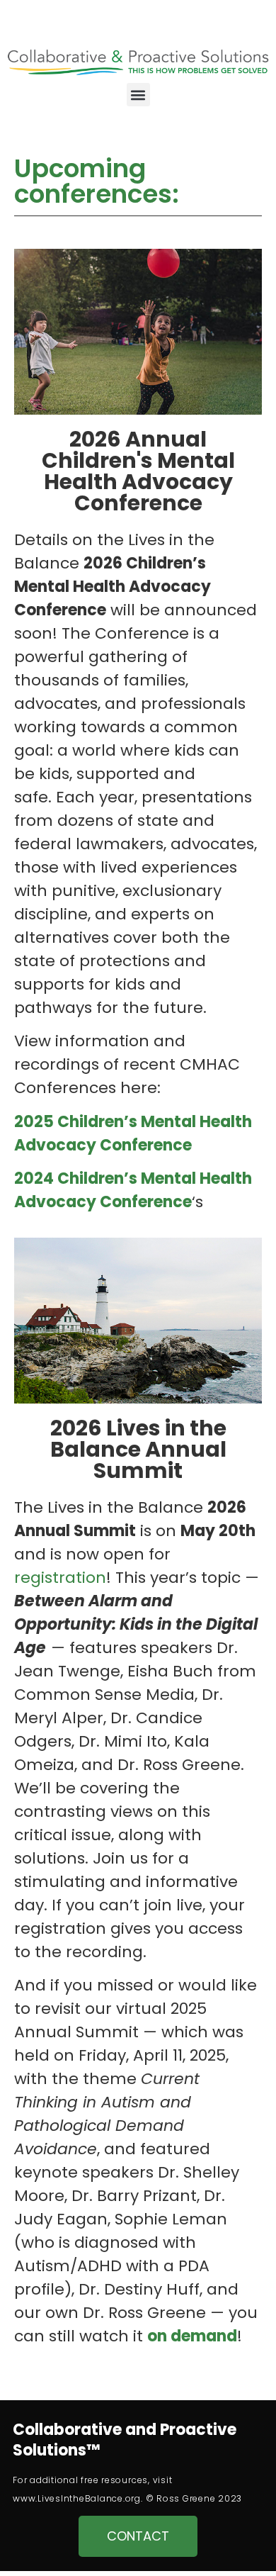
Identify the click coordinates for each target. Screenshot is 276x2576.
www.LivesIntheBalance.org (77, 2498)
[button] (138, 95)
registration (60, 1578)
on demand (192, 2336)
